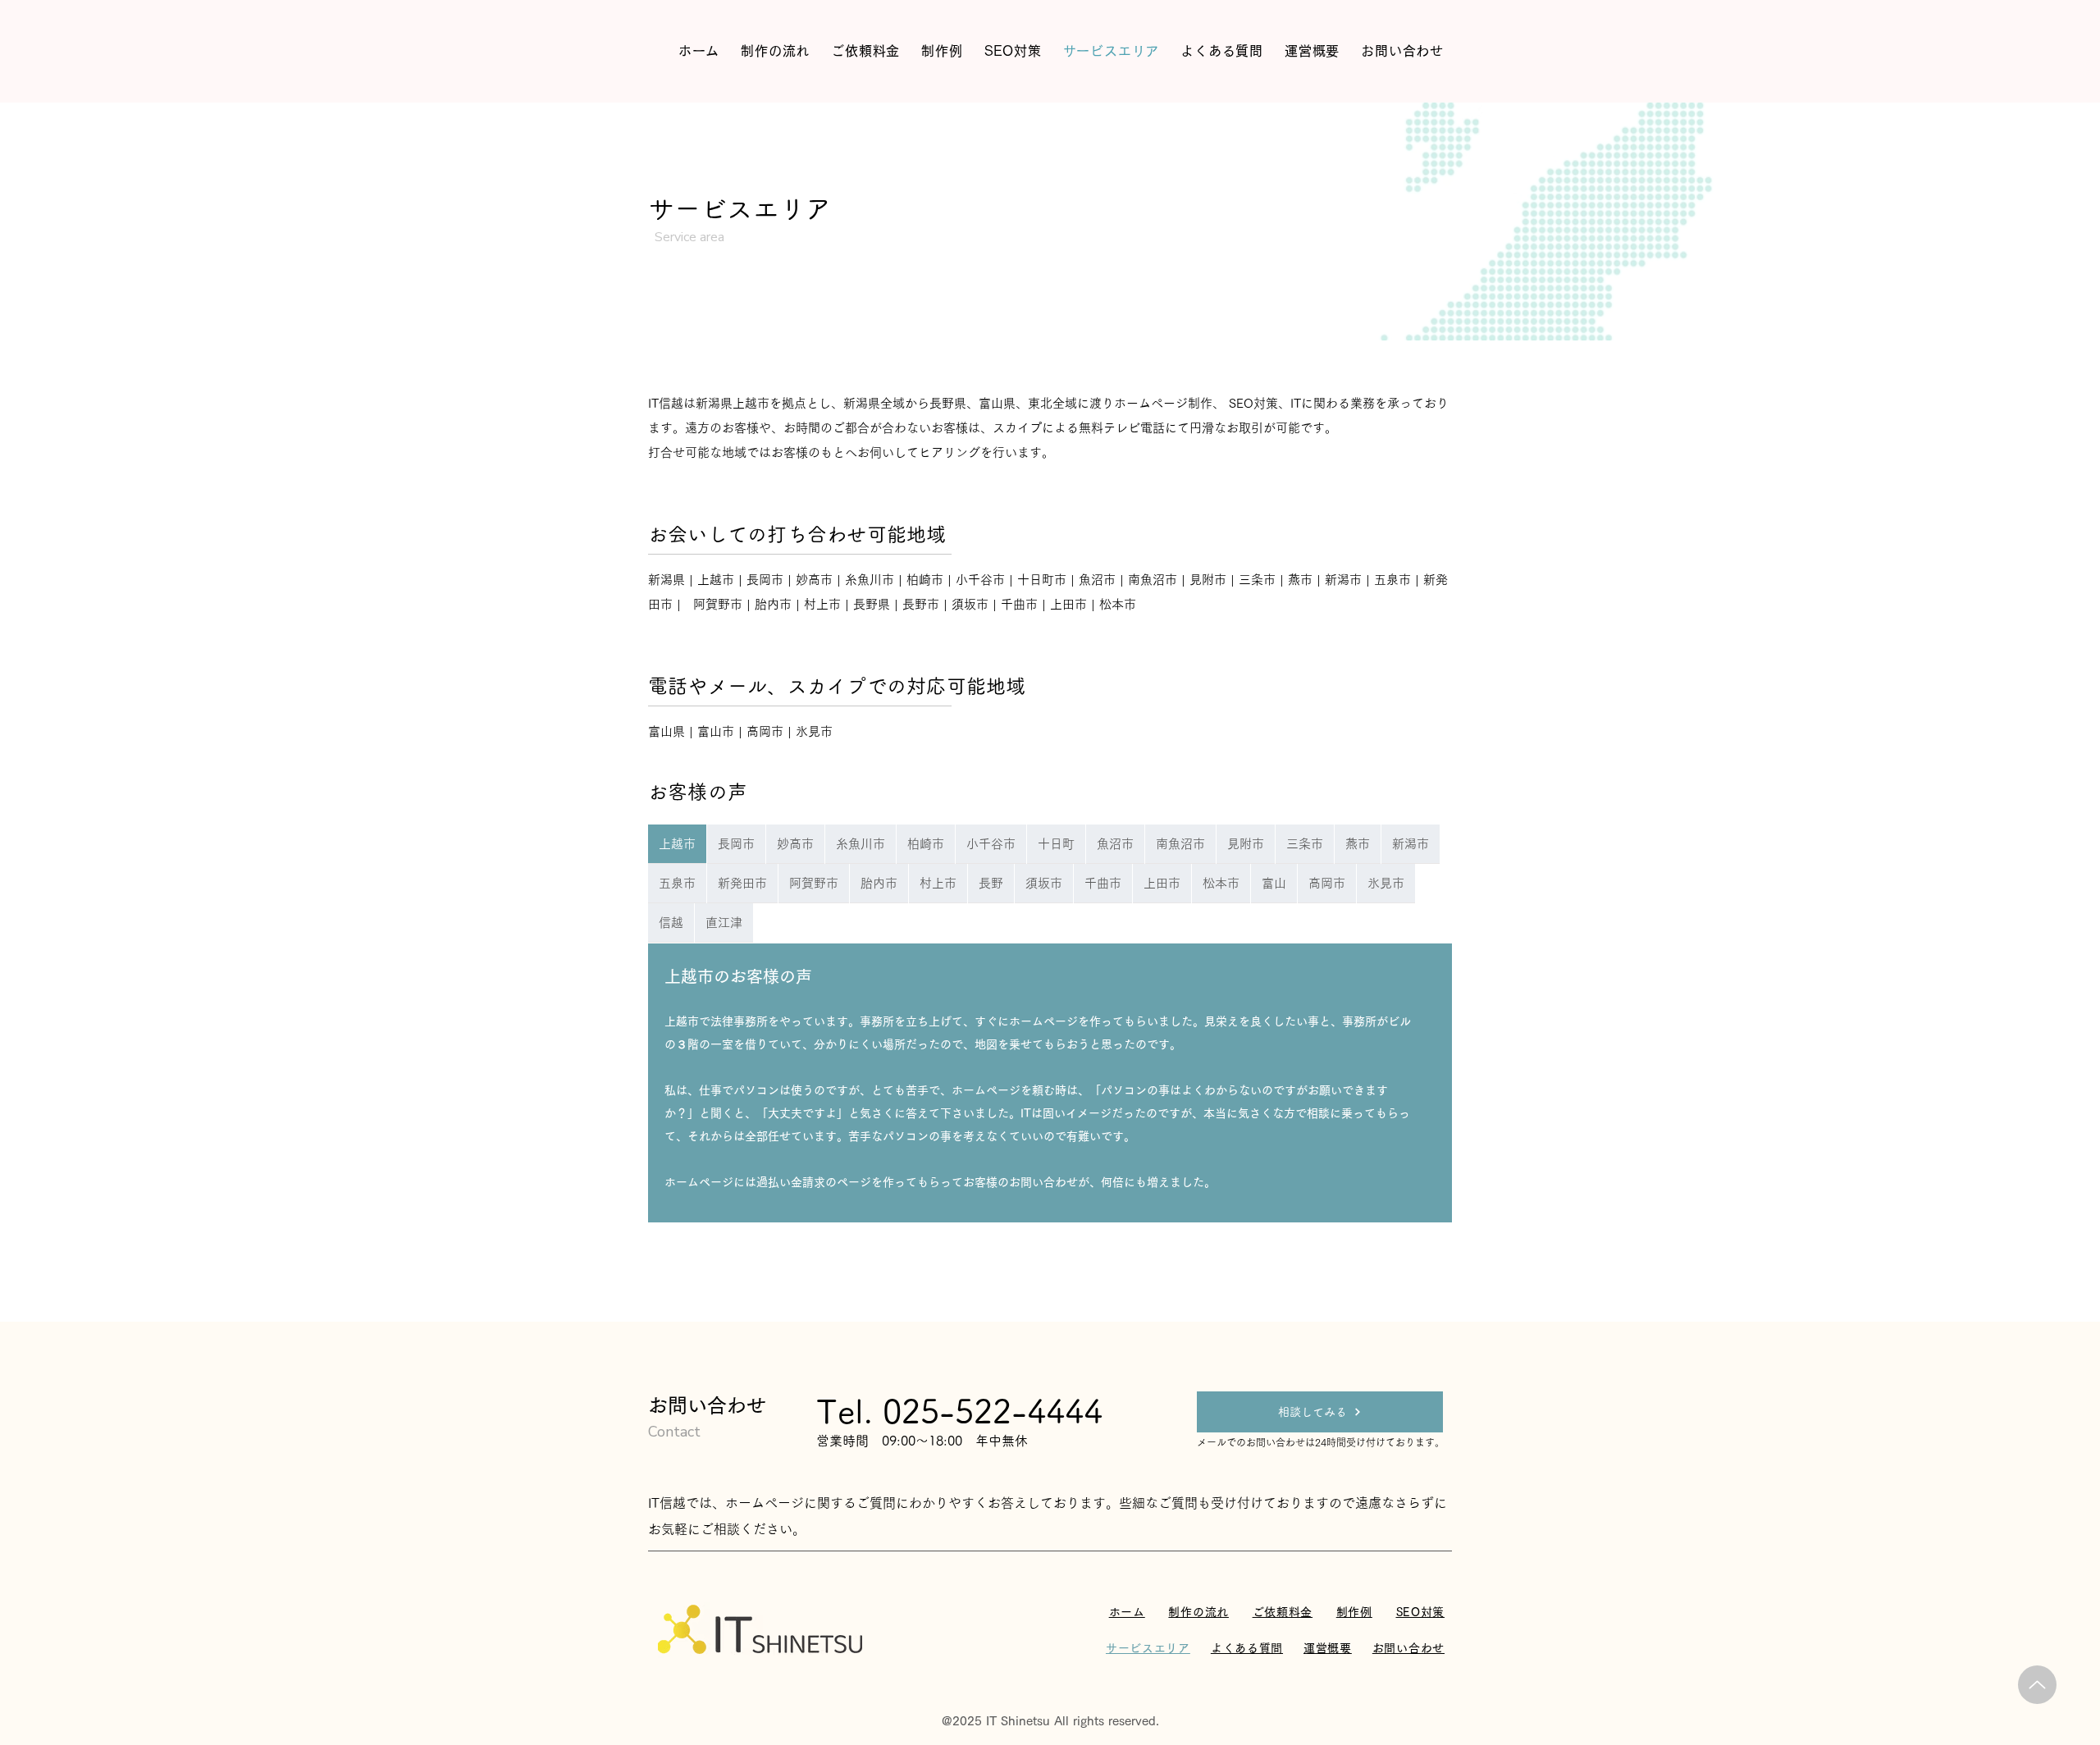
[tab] (677, 844)
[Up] (2037, 1685)
